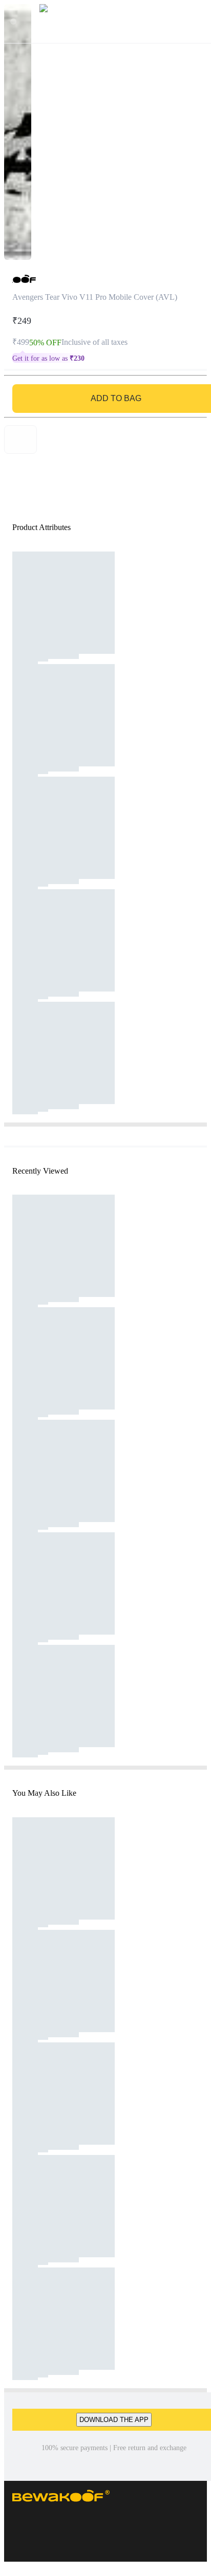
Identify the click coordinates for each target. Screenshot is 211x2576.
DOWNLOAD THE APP (114, 2420)
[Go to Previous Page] (13, 21)
